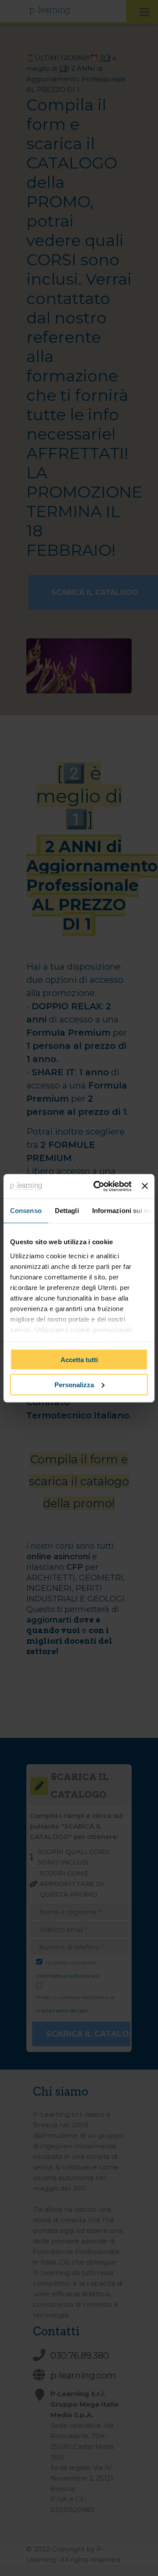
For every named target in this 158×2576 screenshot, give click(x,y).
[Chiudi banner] (145, 1186)
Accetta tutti (79, 1360)
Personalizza (74, 1384)
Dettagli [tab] (67, 1211)
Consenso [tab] (26, 1211)
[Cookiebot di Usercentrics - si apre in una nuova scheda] (98, 1186)
